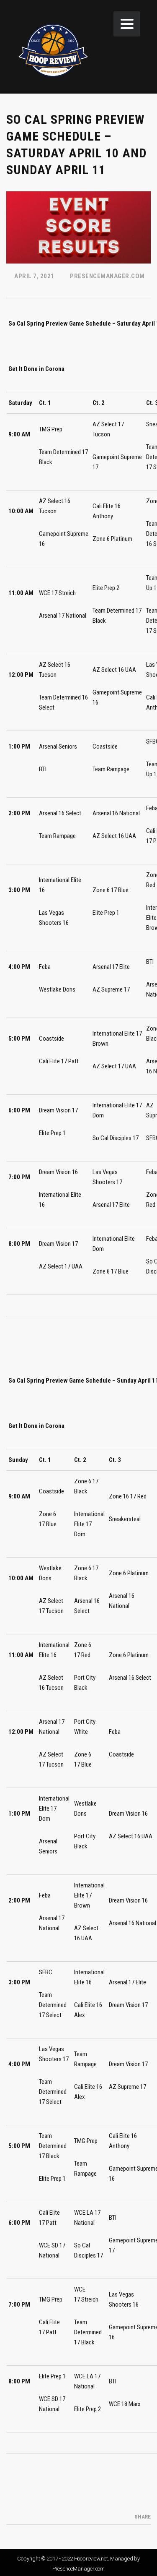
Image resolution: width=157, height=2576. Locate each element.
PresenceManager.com (78, 2569)
